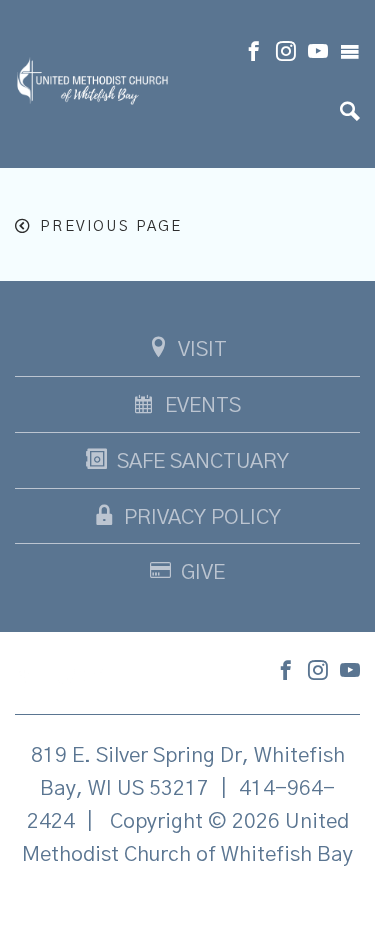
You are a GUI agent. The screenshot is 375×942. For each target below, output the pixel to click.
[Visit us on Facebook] (254, 54)
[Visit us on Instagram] (286, 54)
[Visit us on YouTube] (318, 54)
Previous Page (111, 226)
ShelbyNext (187, 906)
